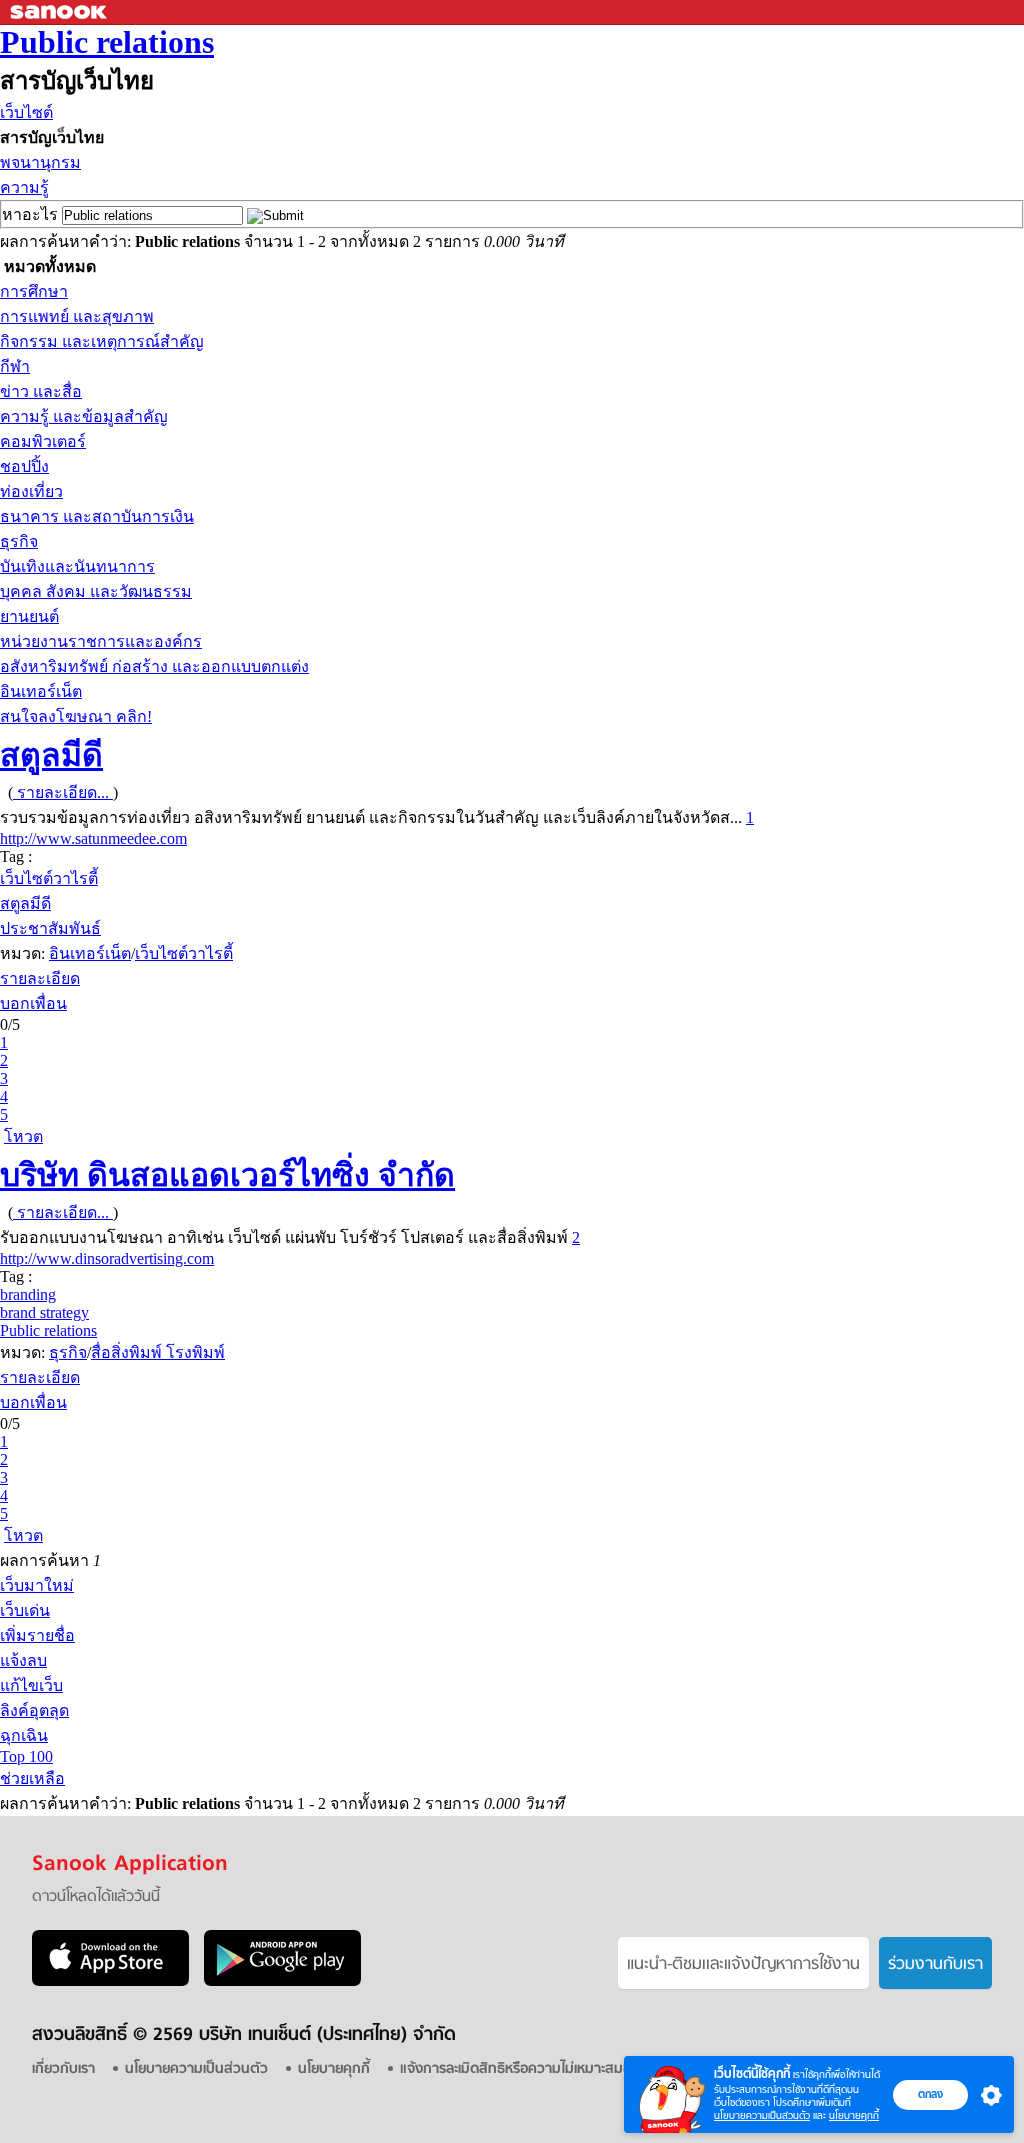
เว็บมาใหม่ (37, 1585)
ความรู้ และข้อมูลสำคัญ (84, 416)
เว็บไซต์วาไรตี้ (49, 878)
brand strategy (44, 1312)
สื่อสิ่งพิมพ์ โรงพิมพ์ (158, 1352)
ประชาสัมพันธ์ (50, 928)
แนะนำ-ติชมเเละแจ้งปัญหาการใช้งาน (743, 1965)
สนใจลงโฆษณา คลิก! (76, 716)
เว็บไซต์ (26, 112)
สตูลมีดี (51, 755)
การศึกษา (34, 291)
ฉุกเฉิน (24, 1735)
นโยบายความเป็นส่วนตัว (762, 2115)
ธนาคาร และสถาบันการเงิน (97, 516)
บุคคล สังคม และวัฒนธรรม (96, 591)
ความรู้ (24, 187)
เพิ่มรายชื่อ (37, 1635)
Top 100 (26, 1756)
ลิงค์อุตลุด (34, 1710)
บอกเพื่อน (33, 1003)
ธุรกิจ (19, 541)
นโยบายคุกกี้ (854, 2115)
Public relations (107, 42)
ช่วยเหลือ (32, 1778)
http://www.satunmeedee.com (93, 838)
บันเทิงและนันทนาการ (77, 566)
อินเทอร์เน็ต (41, 691)
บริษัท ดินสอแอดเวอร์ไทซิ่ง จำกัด (227, 1175)
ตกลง (930, 2094)
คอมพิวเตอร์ (43, 441)
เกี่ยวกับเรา (63, 2069)
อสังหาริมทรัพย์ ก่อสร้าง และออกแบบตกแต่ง (154, 666)
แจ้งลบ (23, 1660)
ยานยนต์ (29, 616)
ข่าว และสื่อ (41, 391)
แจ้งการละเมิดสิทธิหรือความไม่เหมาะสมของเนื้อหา (541, 2069)
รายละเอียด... (63, 792)
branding (28, 1294)
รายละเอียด (40, 978)
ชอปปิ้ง (24, 466)
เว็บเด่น (25, 1610)
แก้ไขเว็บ (31, 1685)
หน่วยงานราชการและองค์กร (101, 641)
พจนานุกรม (40, 162)
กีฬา (15, 366)
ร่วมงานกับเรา (935, 1965)
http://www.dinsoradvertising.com (107, 1258)
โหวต (23, 1136)
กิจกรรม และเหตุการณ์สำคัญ (102, 341)
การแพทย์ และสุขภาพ (77, 316)
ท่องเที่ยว (31, 491)
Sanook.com (60, 12)
